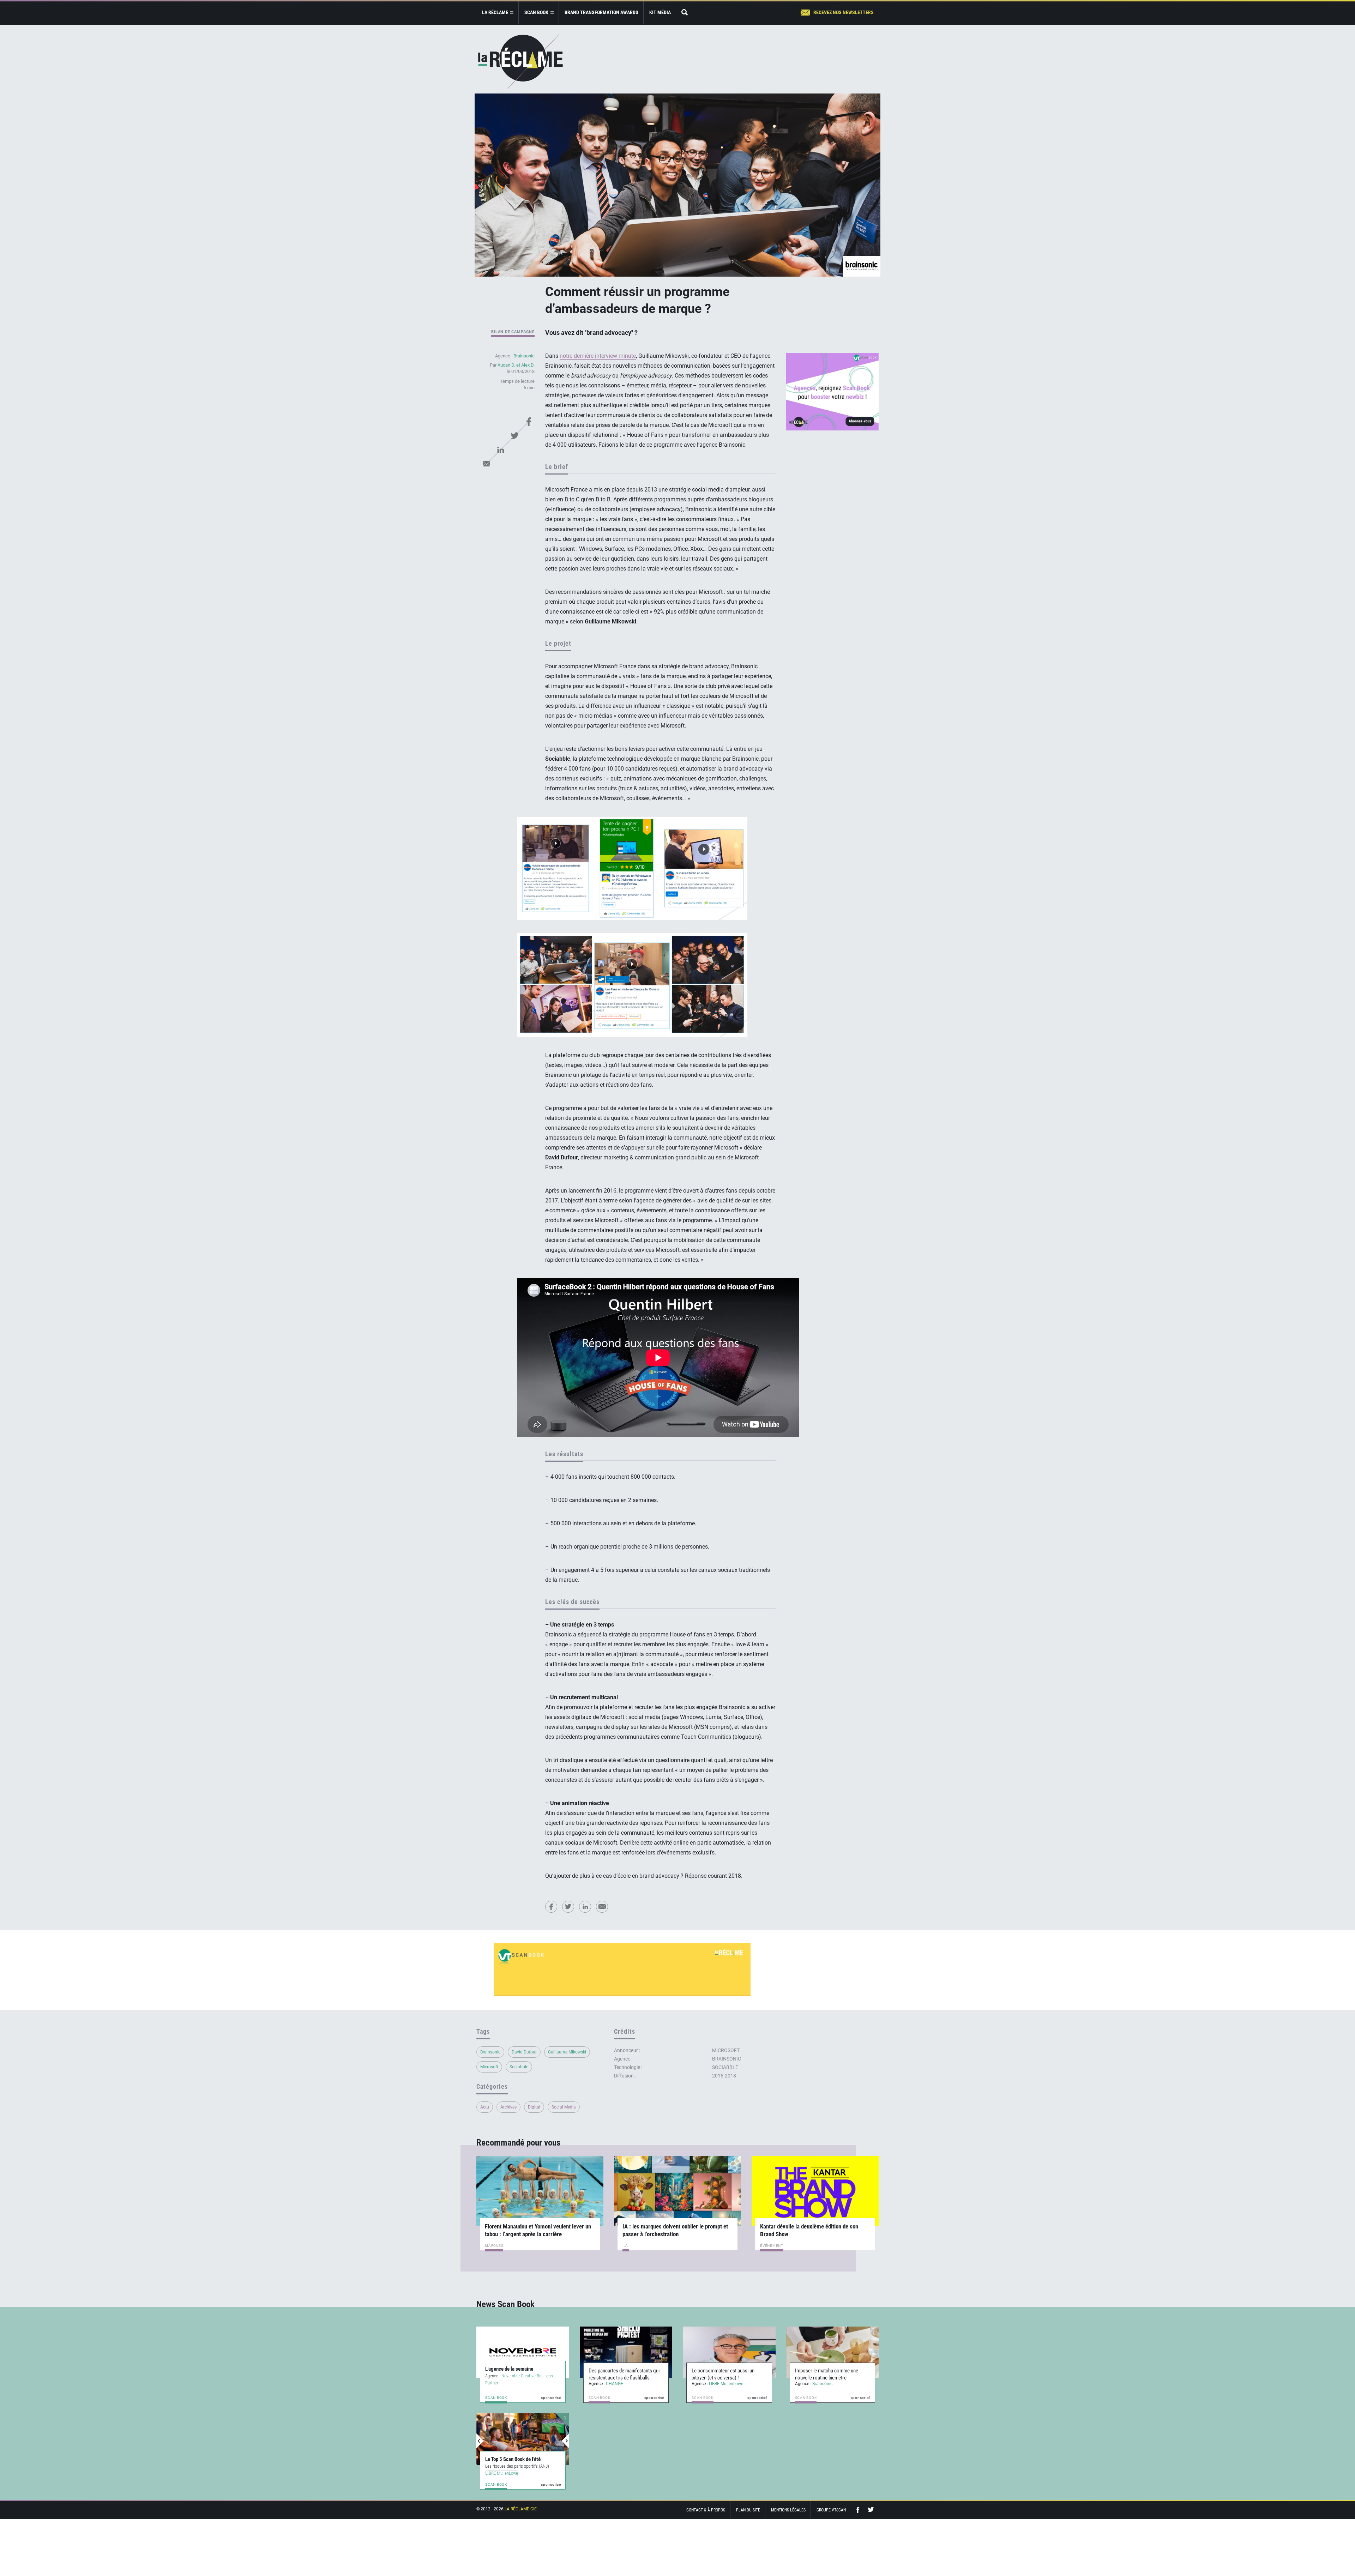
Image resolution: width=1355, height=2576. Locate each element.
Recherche (685, 13)
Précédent (480, 2441)
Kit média (660, 12)
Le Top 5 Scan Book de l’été (513, 2452)
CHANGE (615, 2384)
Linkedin (500, 450)
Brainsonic (524, 356)
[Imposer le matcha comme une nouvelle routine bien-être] (833, 2352)
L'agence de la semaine (509, 2369)
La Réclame (520, 62)
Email (486, 464)
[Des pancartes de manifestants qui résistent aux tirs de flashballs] (626, 2352)
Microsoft (489, 2067)
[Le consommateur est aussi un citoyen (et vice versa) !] (729, 2352)
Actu (485, 2107)
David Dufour (524, 2052)
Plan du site (748, 2510)
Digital (534, 2107)
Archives (508, 2107)
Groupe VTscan (831, 2510)
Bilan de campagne (513, 332)
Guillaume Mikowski (567, 2052)
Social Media (564, 2107)
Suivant (565, 2441)
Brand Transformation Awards (601, 12)
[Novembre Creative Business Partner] (523, 2352)
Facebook (529, 422)
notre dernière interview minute (598, 356)
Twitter (514, 436)
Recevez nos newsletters (844, 12)
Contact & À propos (706, 2510)
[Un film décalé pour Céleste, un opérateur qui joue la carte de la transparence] (523, 2439)
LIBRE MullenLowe (726, 2384)
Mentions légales (788, 2510)
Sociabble (519, 2067)
